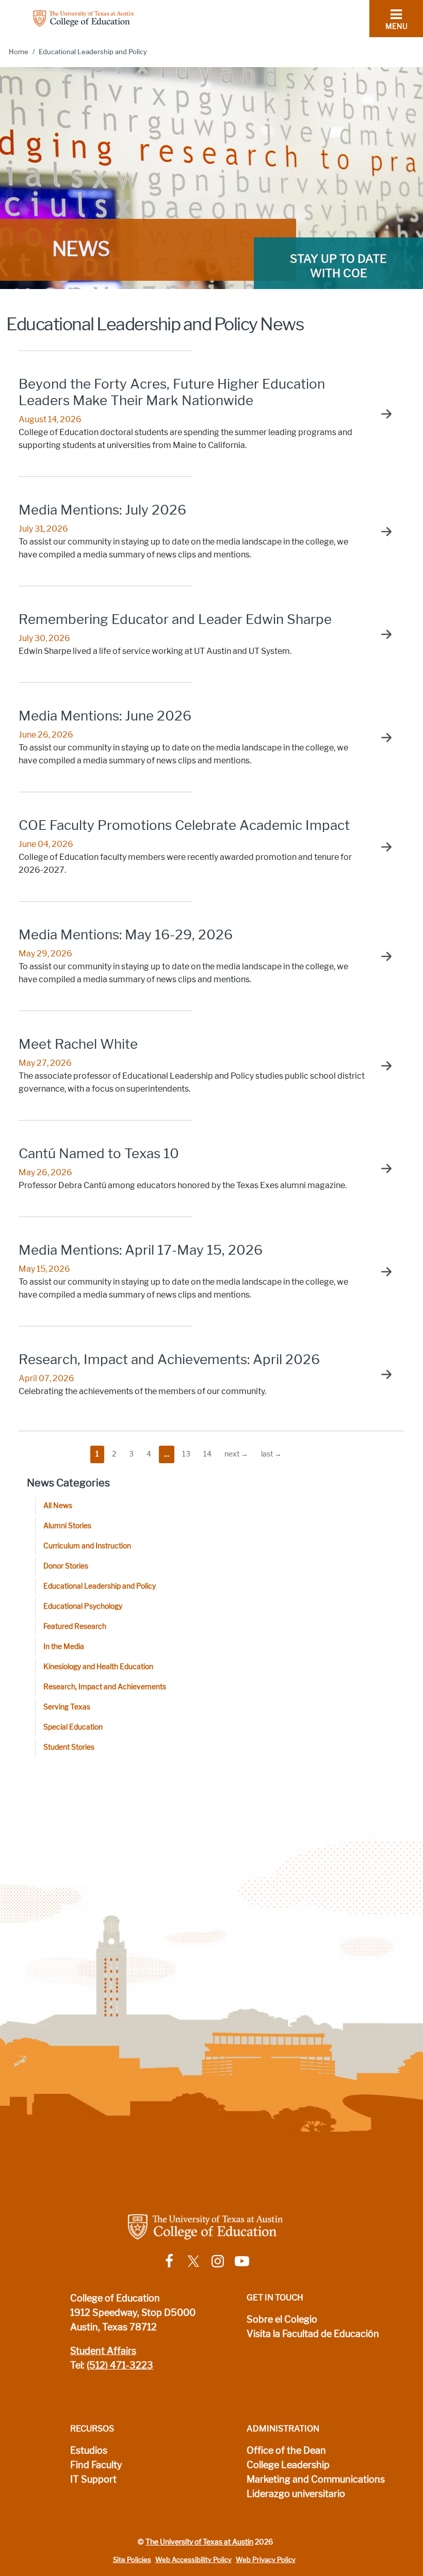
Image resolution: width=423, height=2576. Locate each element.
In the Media (64, 1647)
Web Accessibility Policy (193, 2560)
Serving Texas (67, 1707)
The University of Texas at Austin (199, 2542)
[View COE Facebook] (169, 2260)
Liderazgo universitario (296, 2494)
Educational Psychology (83, 1606)
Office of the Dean (286, 2451)
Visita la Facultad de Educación (313, 2334)
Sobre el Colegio (282, 2319)
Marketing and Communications (316, 2479)
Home (19, 52)
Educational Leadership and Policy (100, 1586)
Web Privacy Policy (266, 2560)
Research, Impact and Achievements (105, 1687)
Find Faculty (96, 2465)
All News (58, 1506)
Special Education (73, 1727)
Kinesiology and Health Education (98, 1667)
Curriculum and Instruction (87, 1546)
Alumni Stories (67, 1526)
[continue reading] (381, 414)
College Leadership (288, 2465)
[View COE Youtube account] (242, 2260)
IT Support (93, 2479)
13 (186, 1454)
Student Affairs (103, 2351)
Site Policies (132, 2560)
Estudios (89, 2451)
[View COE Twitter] (193, 2260)
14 (207, 1454)
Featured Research (75, 1627)
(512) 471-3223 (120, 2365)
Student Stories (69, 1747)
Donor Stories (66, 1566)
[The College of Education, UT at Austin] (84, 18)
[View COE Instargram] (218, 2260)
